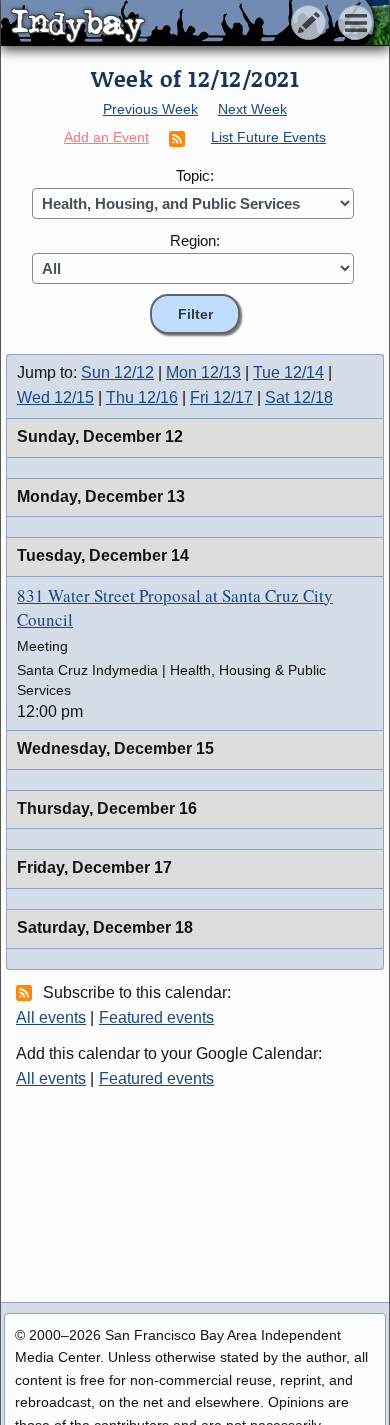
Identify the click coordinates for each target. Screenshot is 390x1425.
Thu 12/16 (142, 397)
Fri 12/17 (221, 397)
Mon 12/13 (203, 372)
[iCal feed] (27, 992)
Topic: (195, 175)
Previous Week (150, 109)
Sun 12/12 (117, 372)
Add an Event (106, 137)
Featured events (156, 1017)
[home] (187, 24)
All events (51, 1017)
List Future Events (268, 137)
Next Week (252, 109)
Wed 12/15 (55, 397)
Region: (195, 240)
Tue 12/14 (288, 372)
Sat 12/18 (299, 397)
